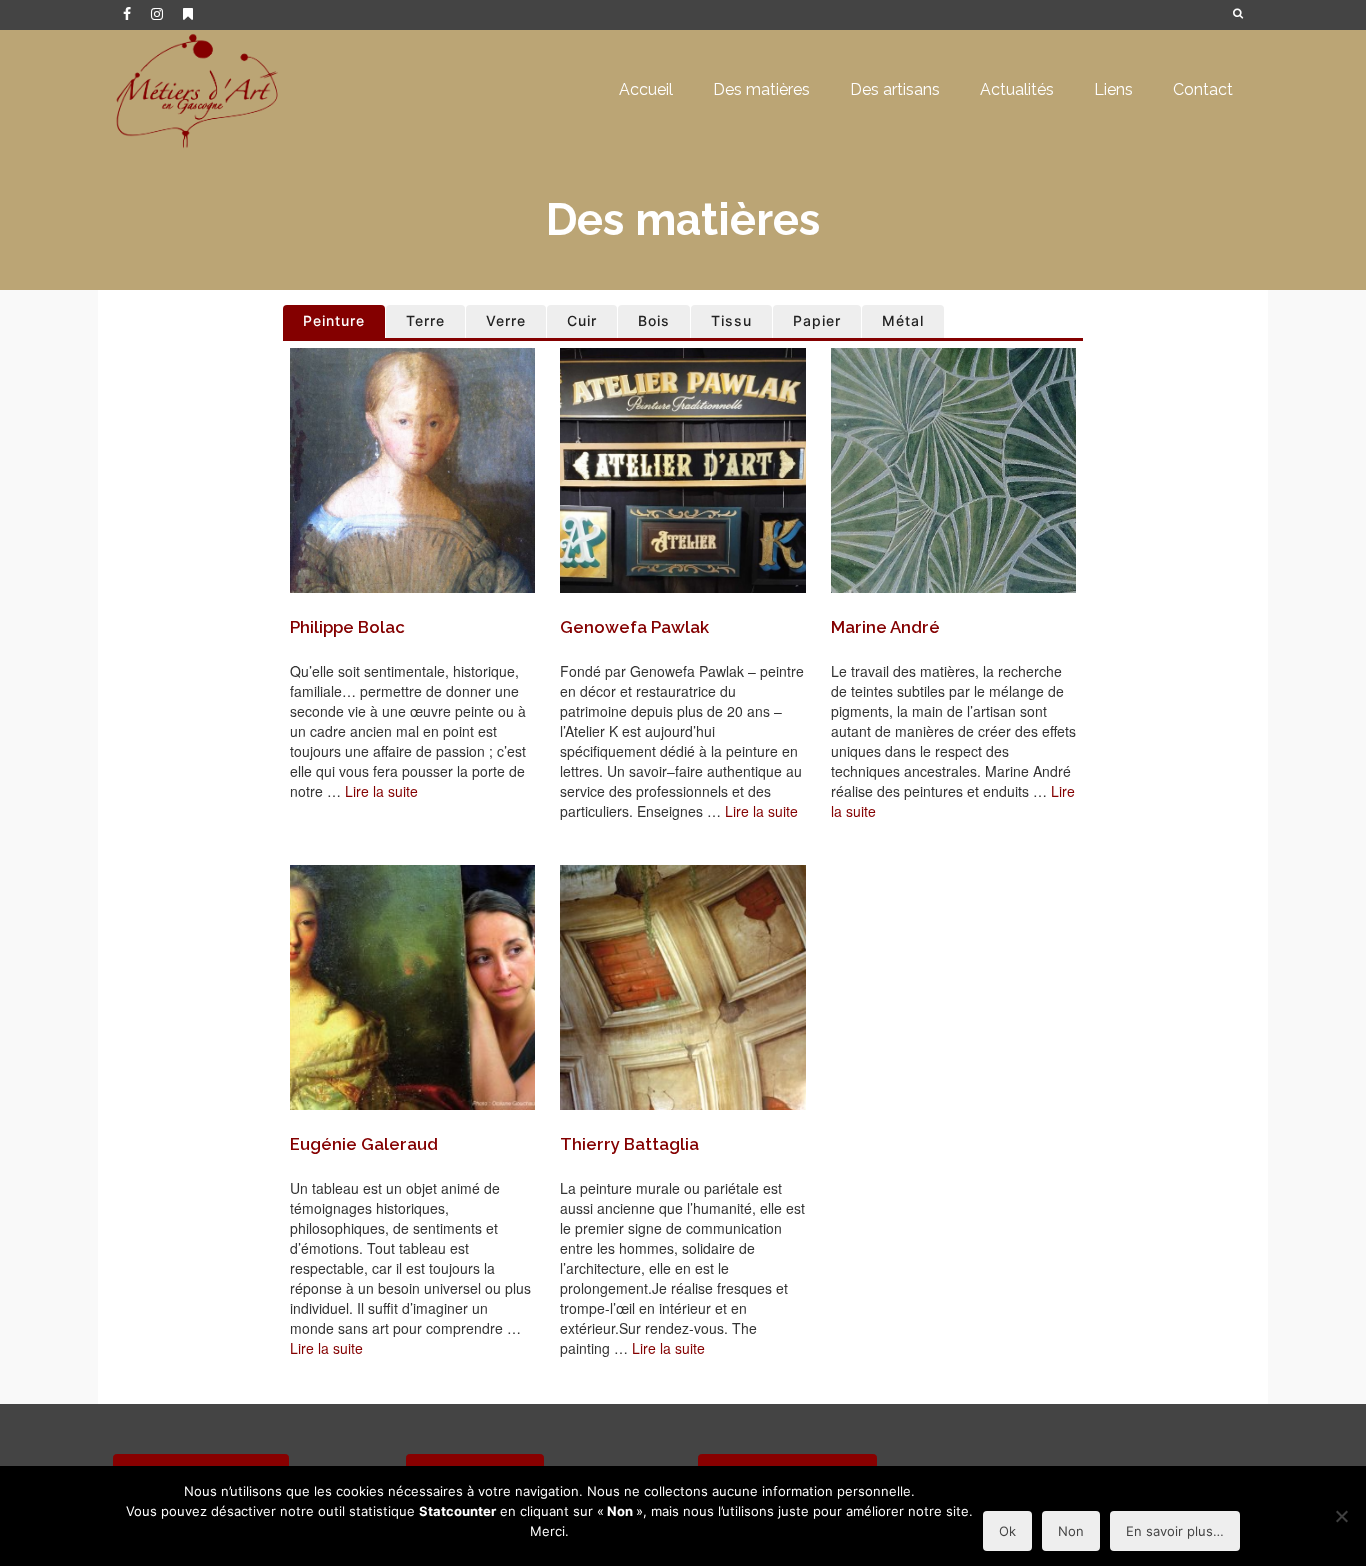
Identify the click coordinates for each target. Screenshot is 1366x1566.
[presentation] (412, 470)
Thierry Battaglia (629, 1144)
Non (1071, 1531)
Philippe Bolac (347, 627)
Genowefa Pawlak (634, 627)
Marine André (885, 627)
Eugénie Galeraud (364, 1144)
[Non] (1341, 1516)
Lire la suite (381, 791)
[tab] (334, 321)
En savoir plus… (1175, 1531)
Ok (1007, 1531)
